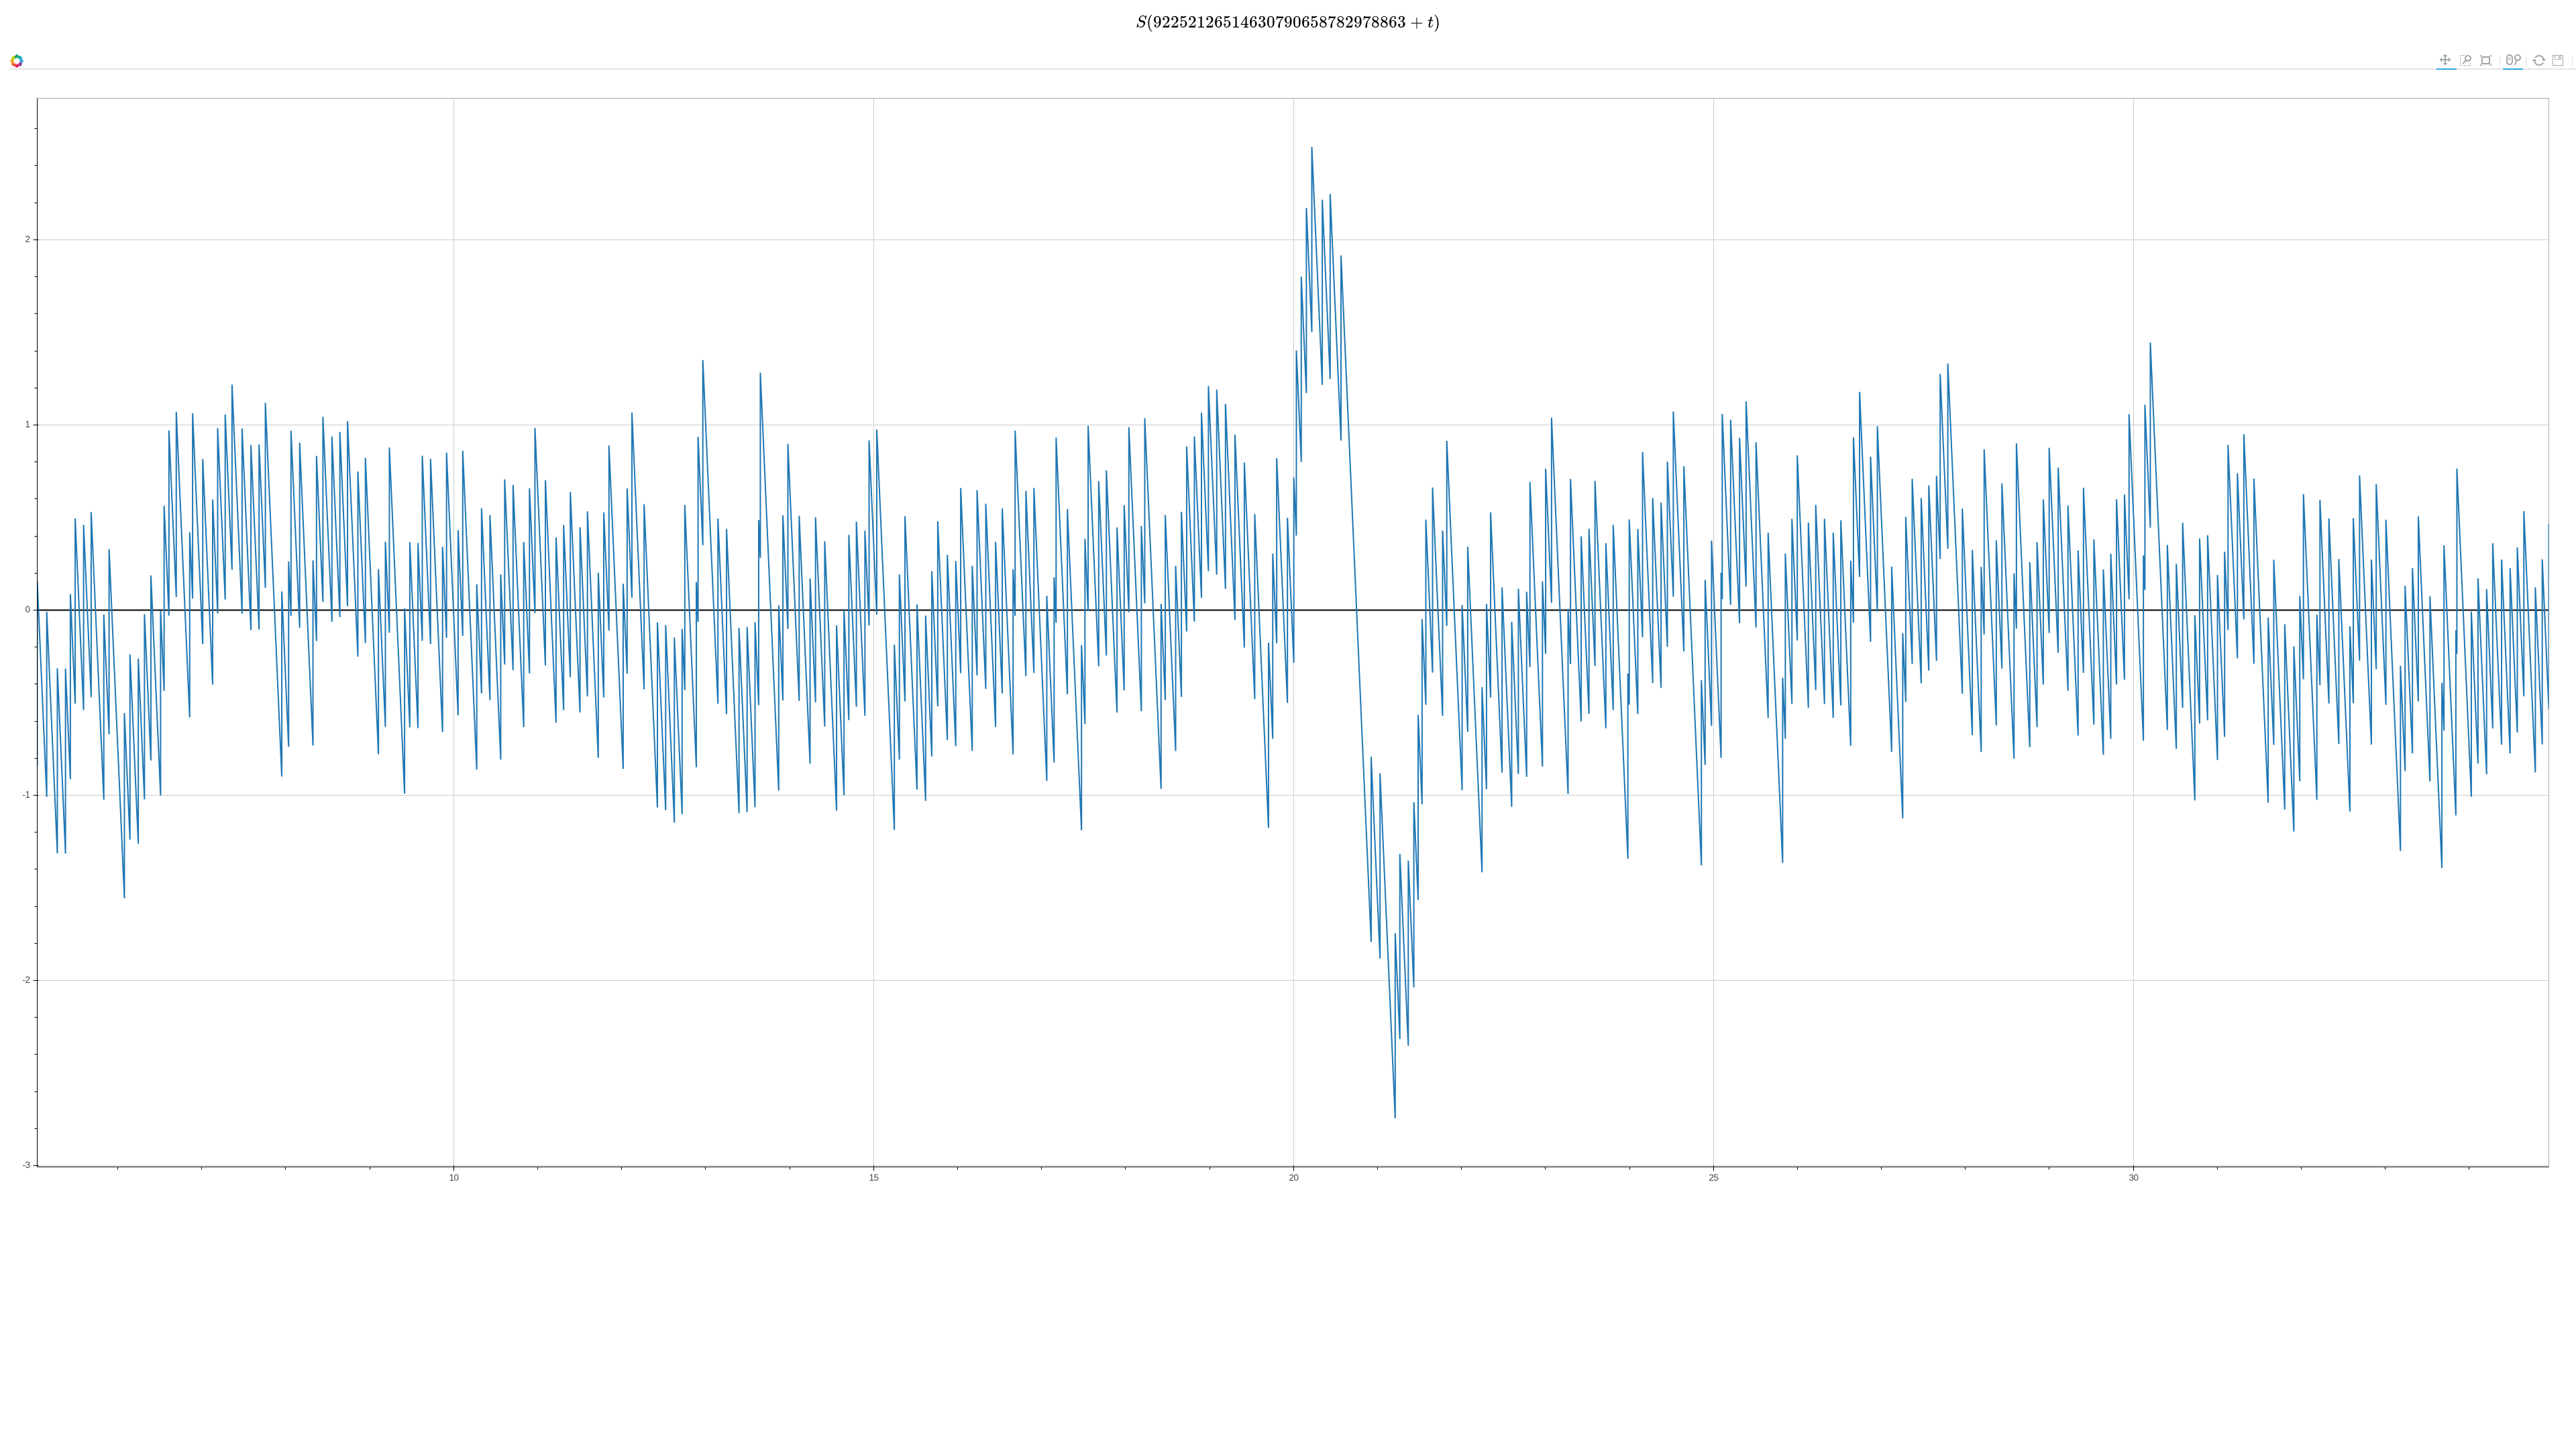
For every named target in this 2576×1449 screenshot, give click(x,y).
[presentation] (1288, 22)
